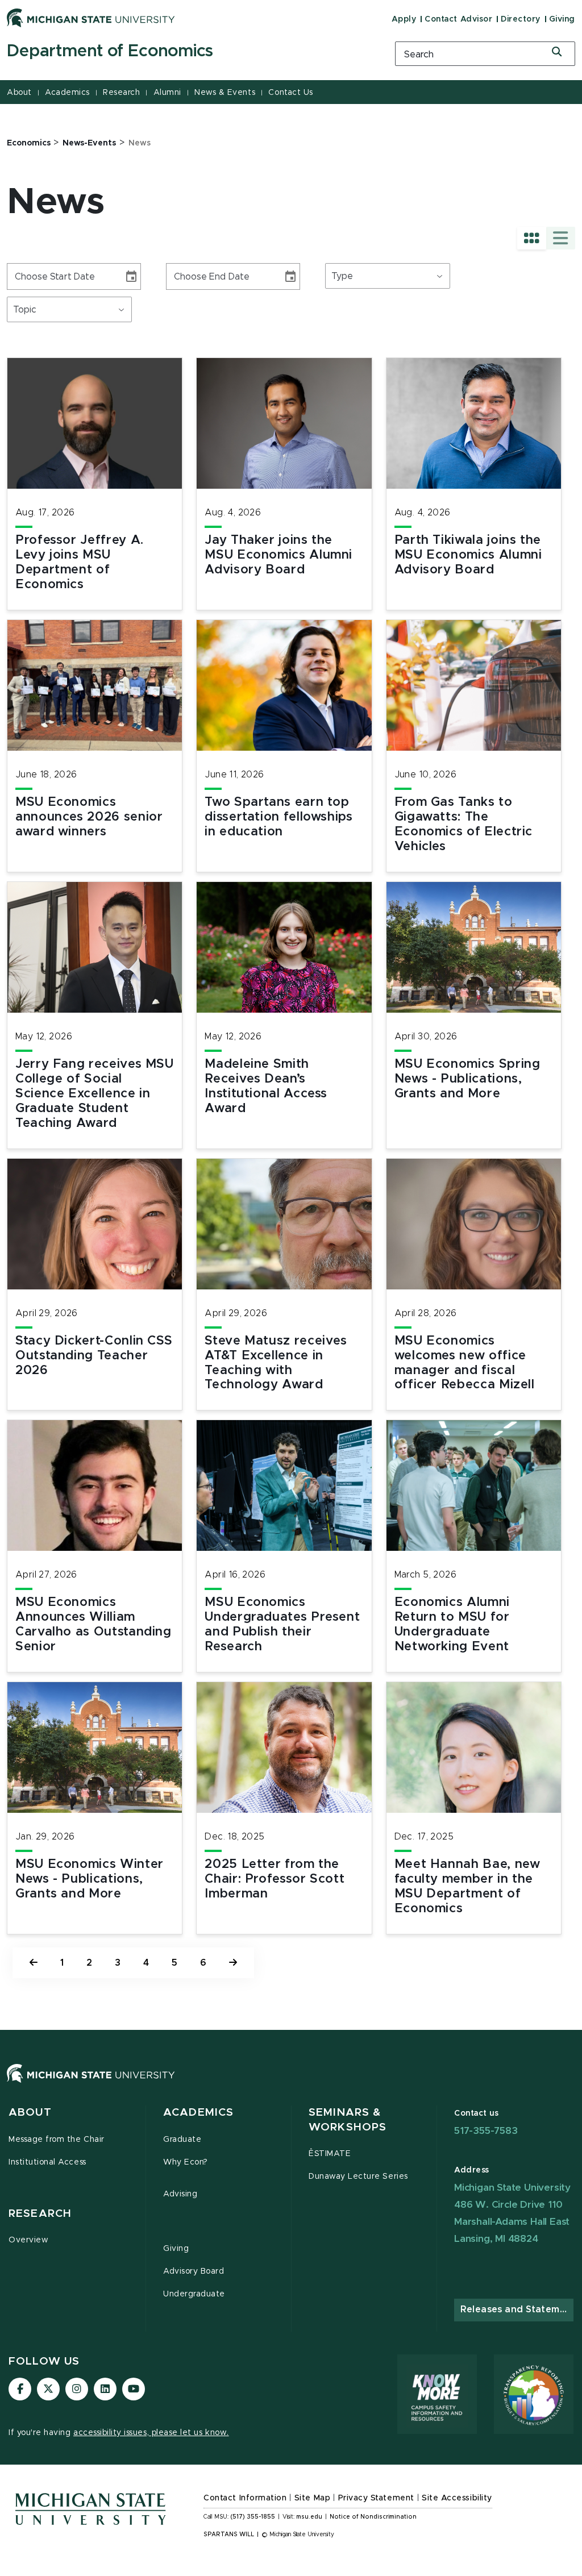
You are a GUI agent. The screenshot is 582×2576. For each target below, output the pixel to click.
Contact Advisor (458, 19)
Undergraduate (194, 2294)
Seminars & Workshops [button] (348, 2120)
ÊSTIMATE (330, 2154)
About (19, 93)
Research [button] (40, 2214)
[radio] (532, 238)
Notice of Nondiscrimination (373, 2517)
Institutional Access (47, 2162)
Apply (404, 19)
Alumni (167, 93)
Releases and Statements (517, 2309)
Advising (180, 2194)
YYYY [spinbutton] (61, 276)
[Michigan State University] (91, 18)
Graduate (182, 2140)
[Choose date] (131, 277)
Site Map (312, 2498)
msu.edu (309, 2517)
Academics (67, 93)
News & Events (225, 93)
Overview (28, 2240)
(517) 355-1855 (253, 2517)
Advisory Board (194, 2271)
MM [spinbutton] (20, 276)
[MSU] (291, 2085)
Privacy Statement (376, 2498)
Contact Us (290, 93)
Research (121, 93)
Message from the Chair (57, 2140)
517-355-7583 (486, 2131)
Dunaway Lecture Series (358, 2177)
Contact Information (245, 2498)
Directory (521, 19)
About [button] (30, 2113)
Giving (562, 19)
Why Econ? (186, 2162)
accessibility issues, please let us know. (151, 2433)
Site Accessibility (457, 2498)
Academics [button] (198, 2113)
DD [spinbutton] (39, 276)
